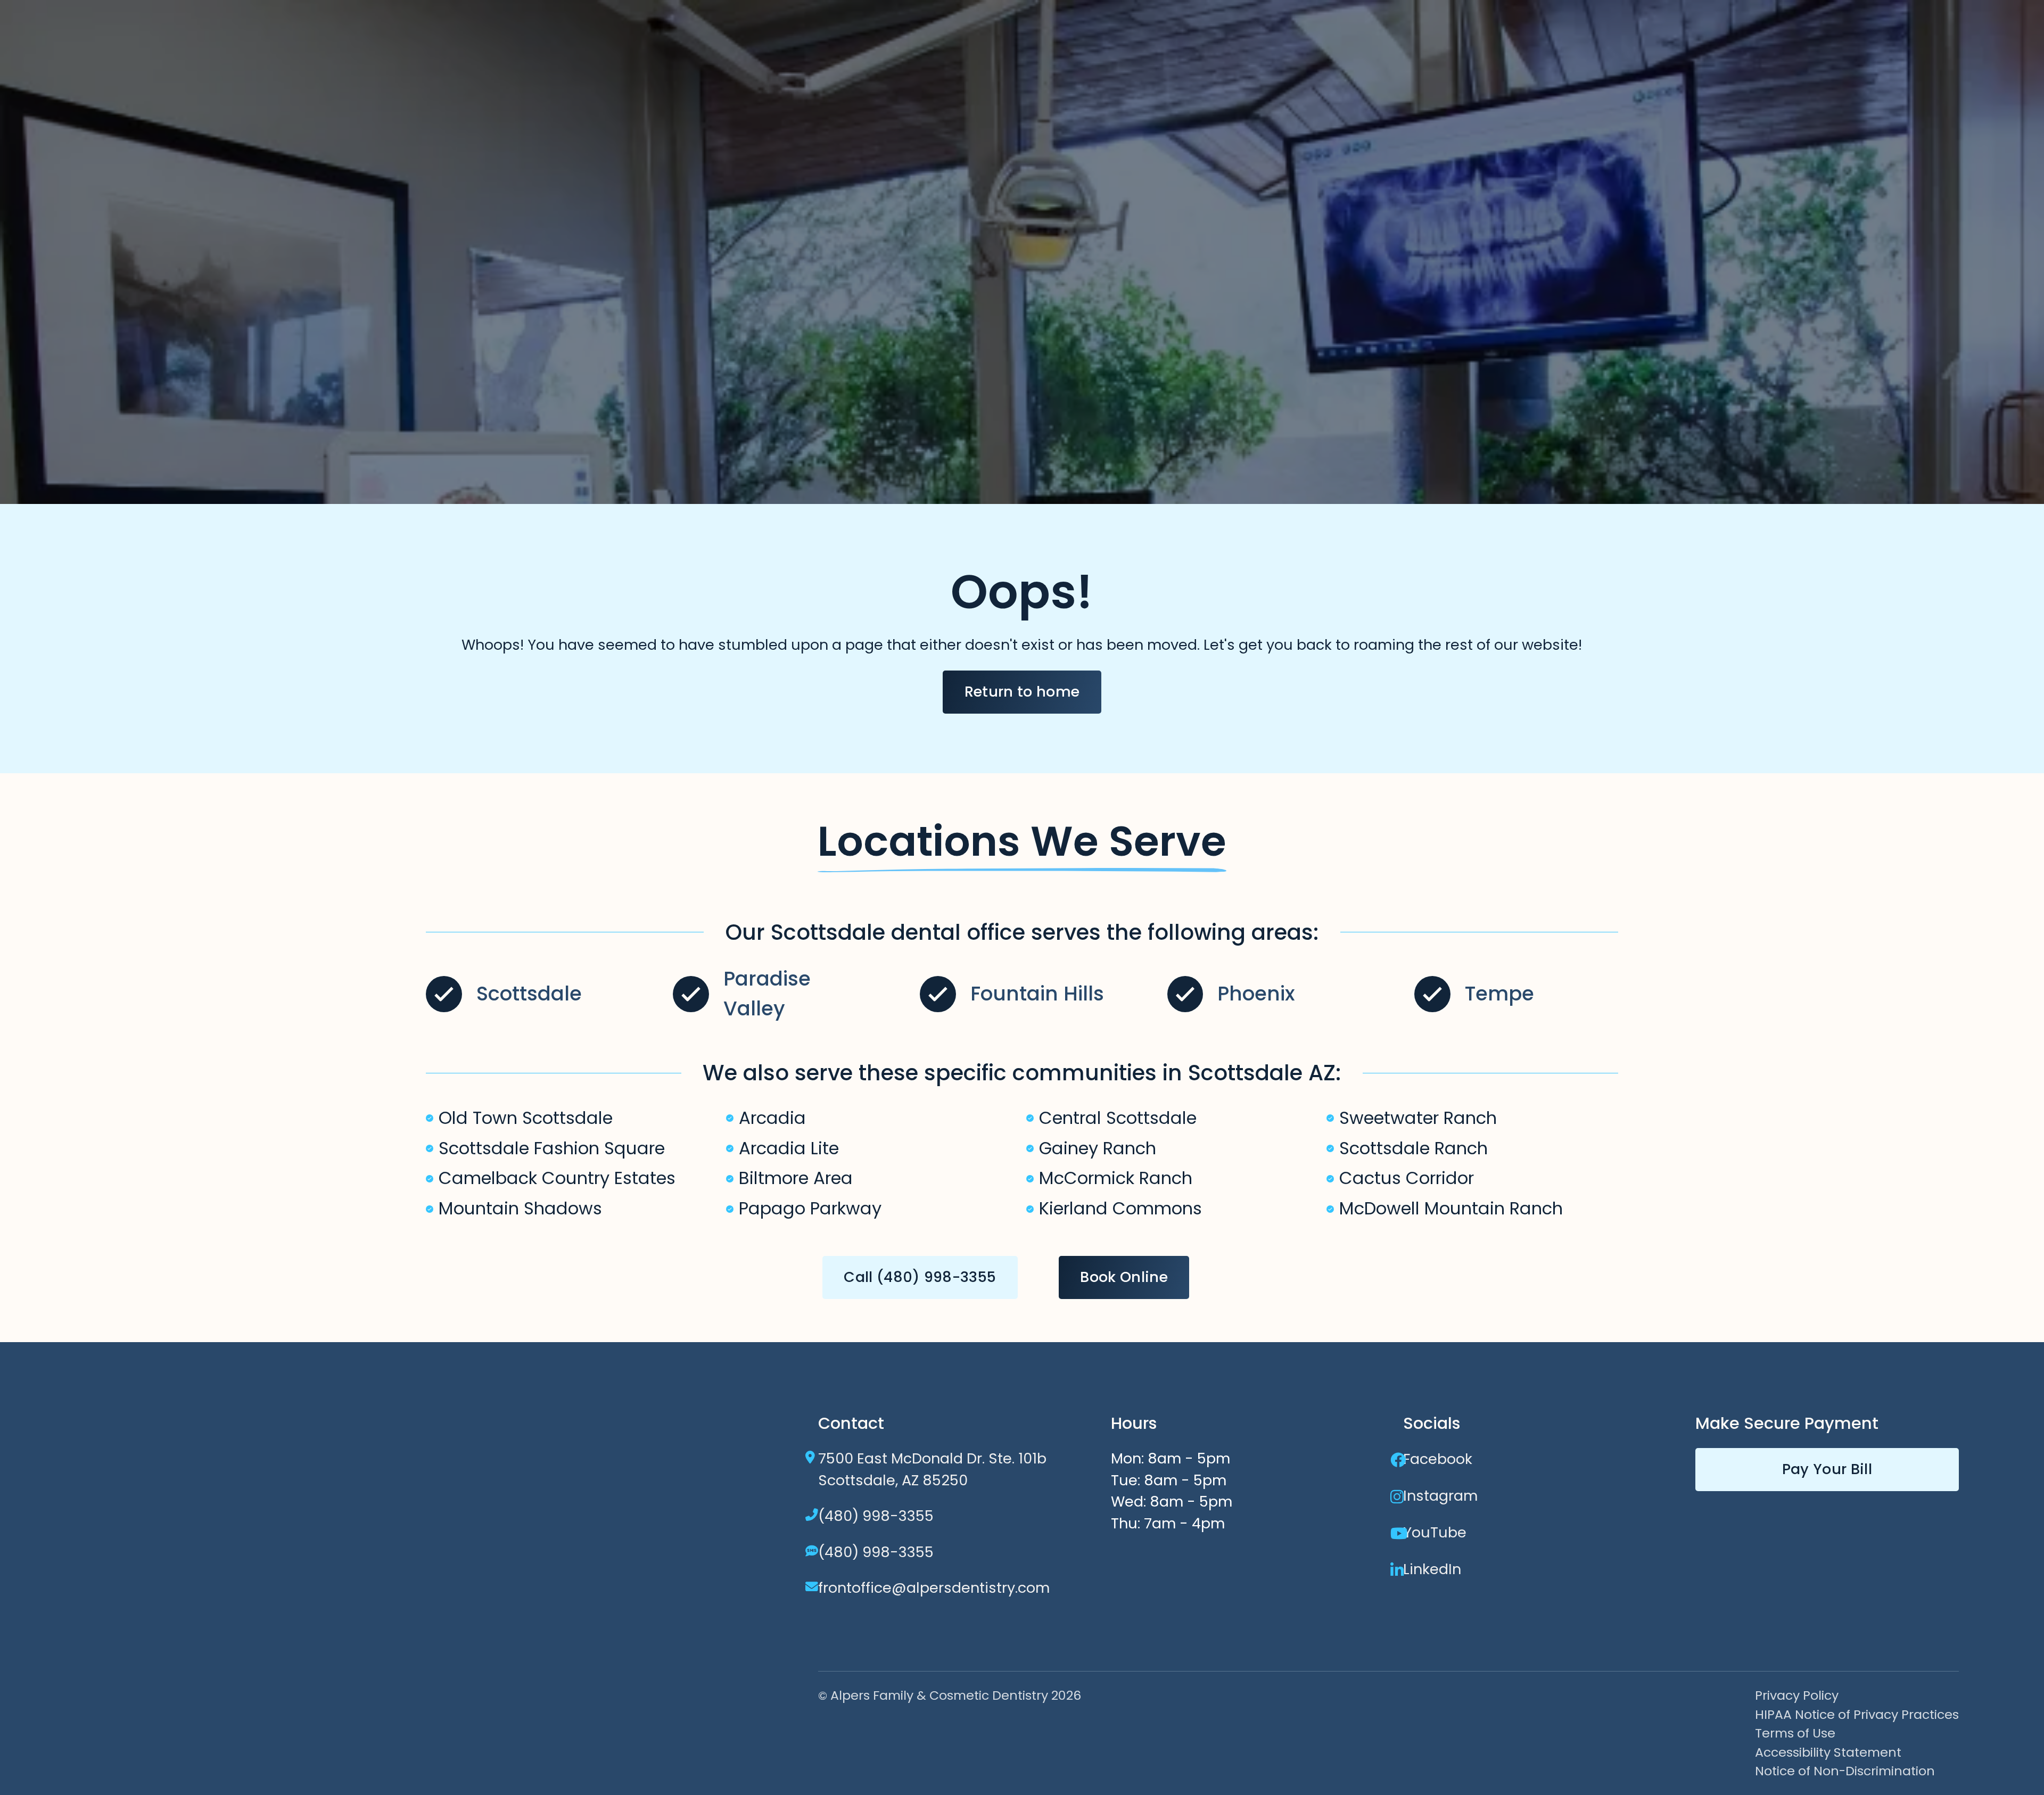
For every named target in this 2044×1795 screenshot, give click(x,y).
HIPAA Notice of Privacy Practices (1857, 1714)
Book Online (1124, 1277)
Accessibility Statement (1828, 1752)
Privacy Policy (1797, 1695)
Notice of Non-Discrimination (1845, 1771)
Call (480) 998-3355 (920, 1277)
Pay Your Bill (1827, 1469)
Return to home (1022, 692)
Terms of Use (1795, 1733)
